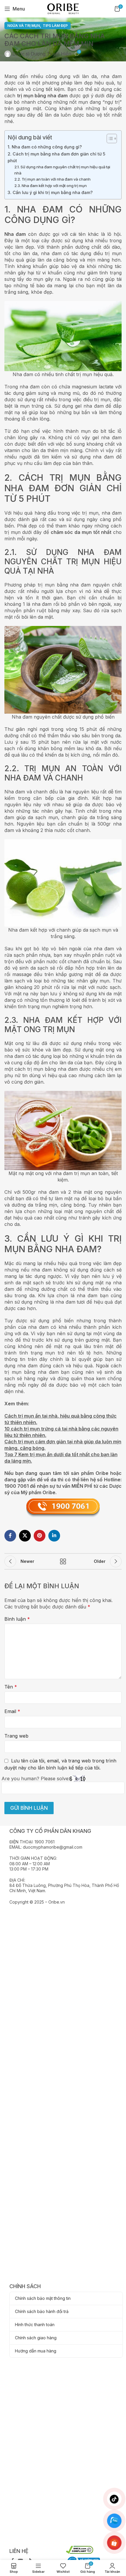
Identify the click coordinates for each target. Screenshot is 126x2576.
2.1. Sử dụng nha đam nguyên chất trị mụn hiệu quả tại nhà (62, 170)
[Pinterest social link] (40, 1536)
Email (12, 1711)
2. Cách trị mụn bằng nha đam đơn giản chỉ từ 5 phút (56, 157)
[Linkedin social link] (54, 1536)
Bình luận (17, 1619)
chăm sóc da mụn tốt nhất (81, 532)
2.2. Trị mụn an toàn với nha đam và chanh (52, 179)
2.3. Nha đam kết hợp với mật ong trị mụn (51, 186)
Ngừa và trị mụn (24, 26)
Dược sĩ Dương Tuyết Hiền (42, 54)
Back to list (63, 1561)
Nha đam (15, 234)
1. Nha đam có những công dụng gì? (45, 147)
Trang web (16, 1736)
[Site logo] (63, 8)
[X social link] (25, 1536)
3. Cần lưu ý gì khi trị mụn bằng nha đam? (50, 192)
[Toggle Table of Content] (109, 139)
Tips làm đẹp (55, 26)
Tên (11, 1687)
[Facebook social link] (10, 1536)
